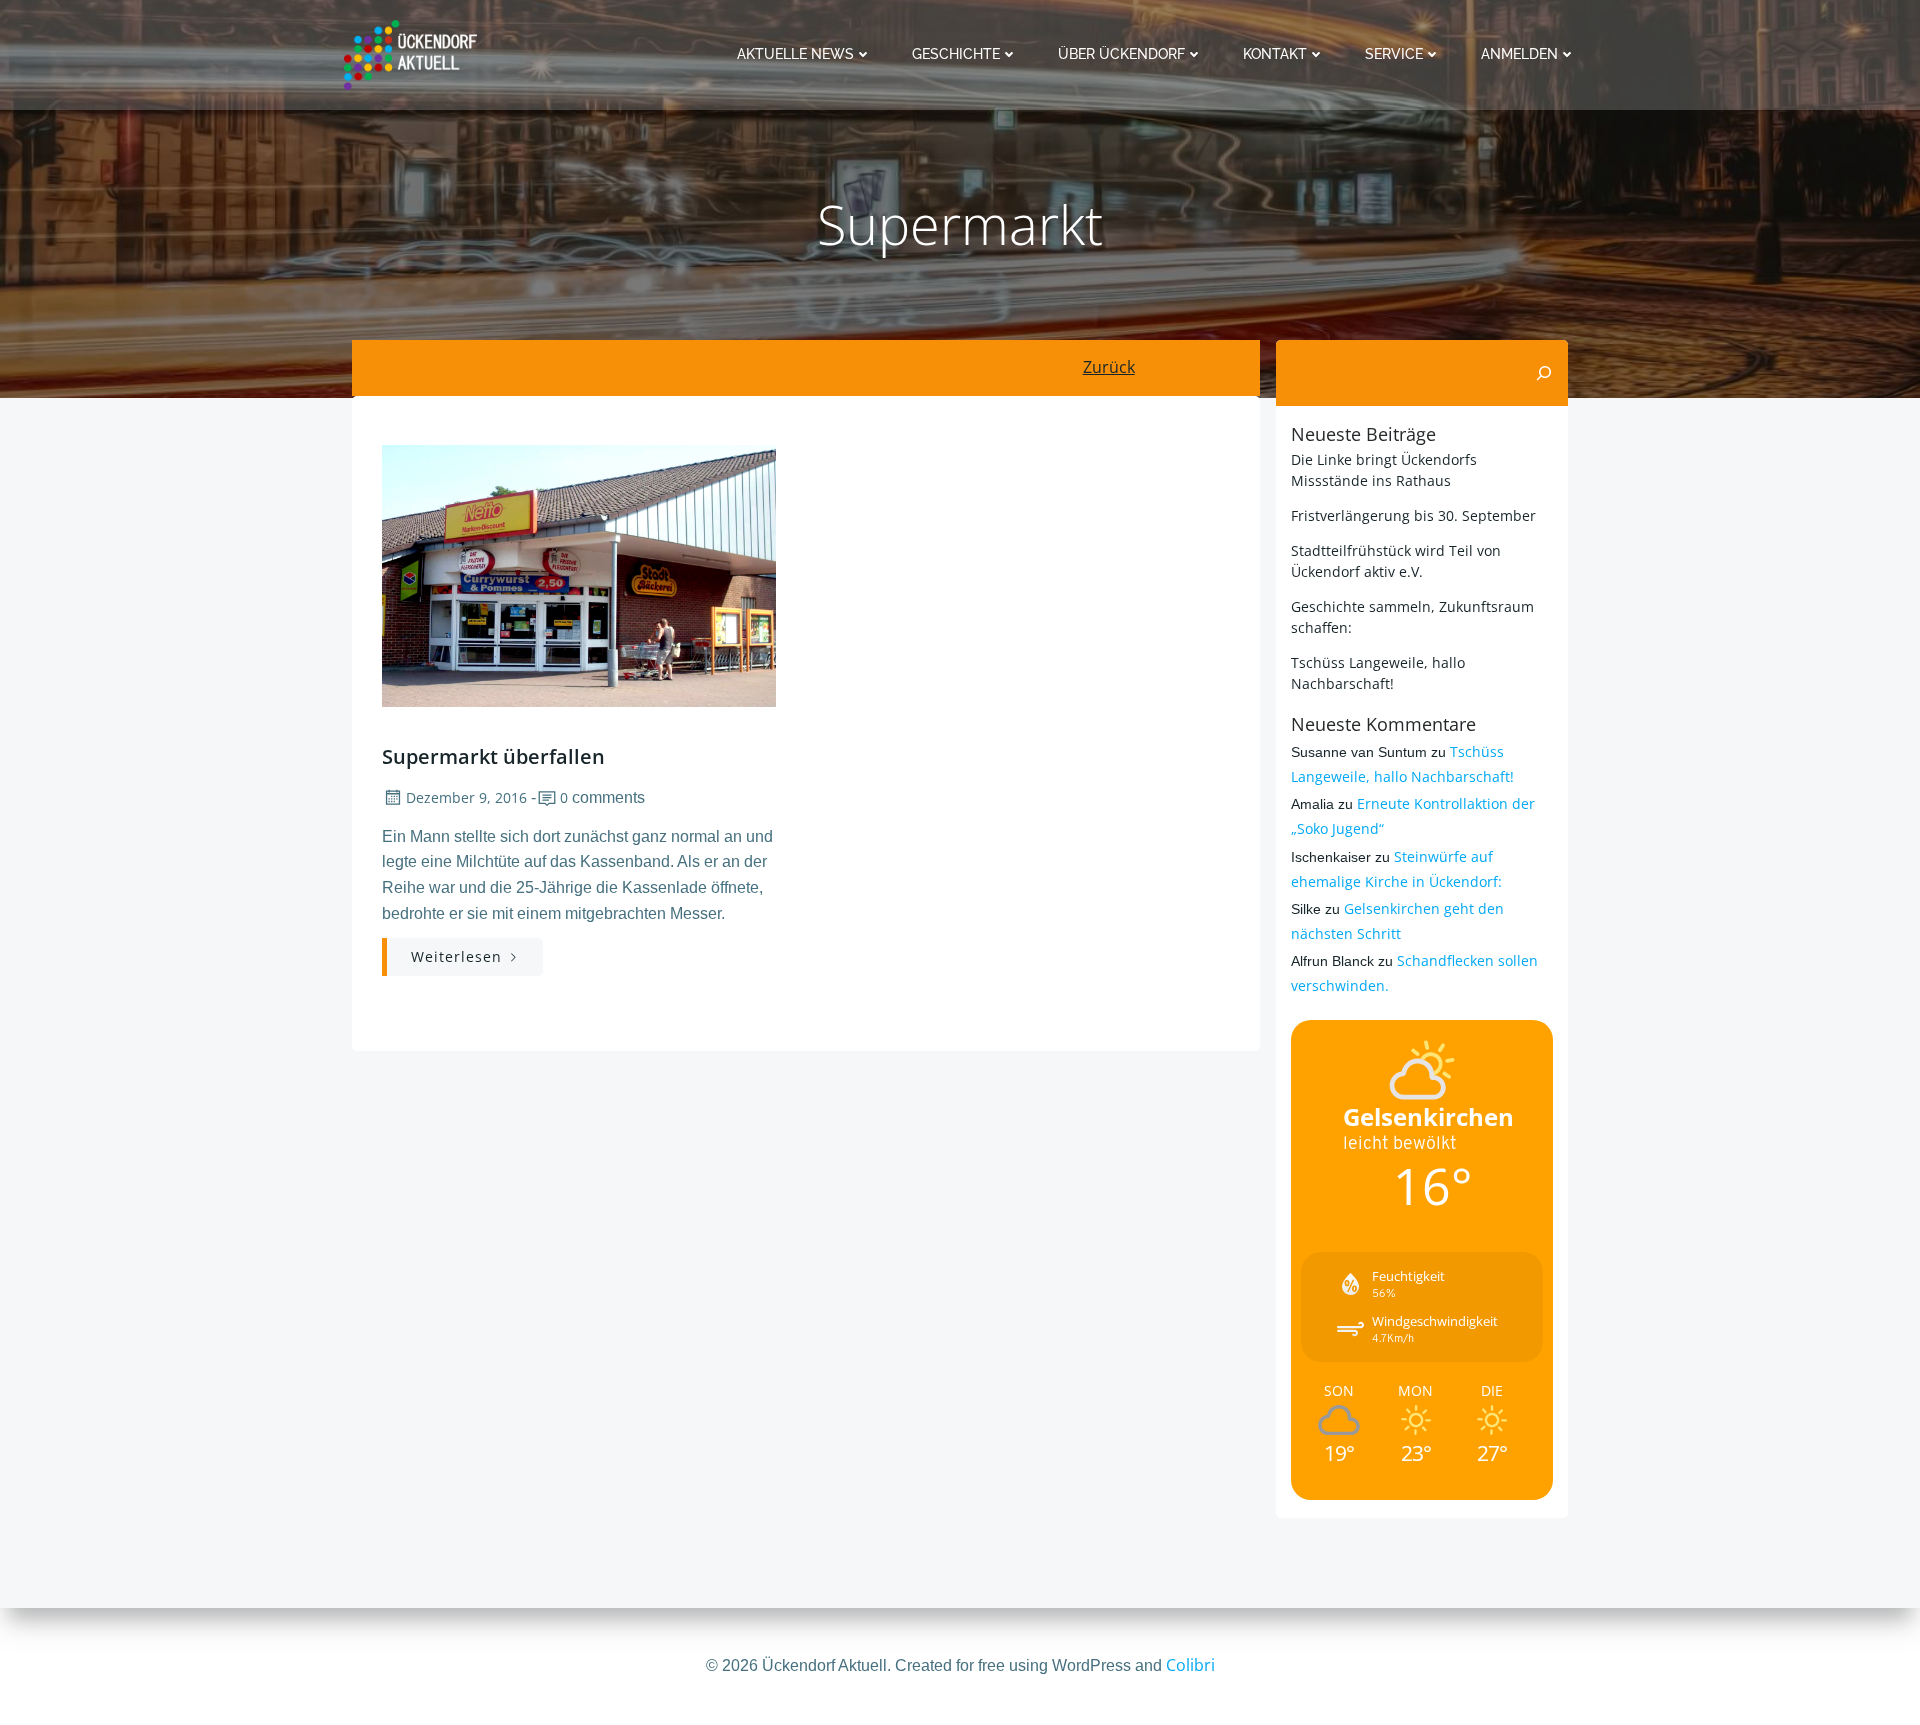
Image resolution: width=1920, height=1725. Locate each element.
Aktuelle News (795, 54)
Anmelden (1519, 54)
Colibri (1190, 1665)
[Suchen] (1544, 373)
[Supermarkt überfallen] (579, 574)
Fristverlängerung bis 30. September (1413, 515)
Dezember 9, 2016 (466, 797)
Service (1394, 54)
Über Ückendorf (1121, 54)
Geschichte (956, 54)
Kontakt (1275, 54)
